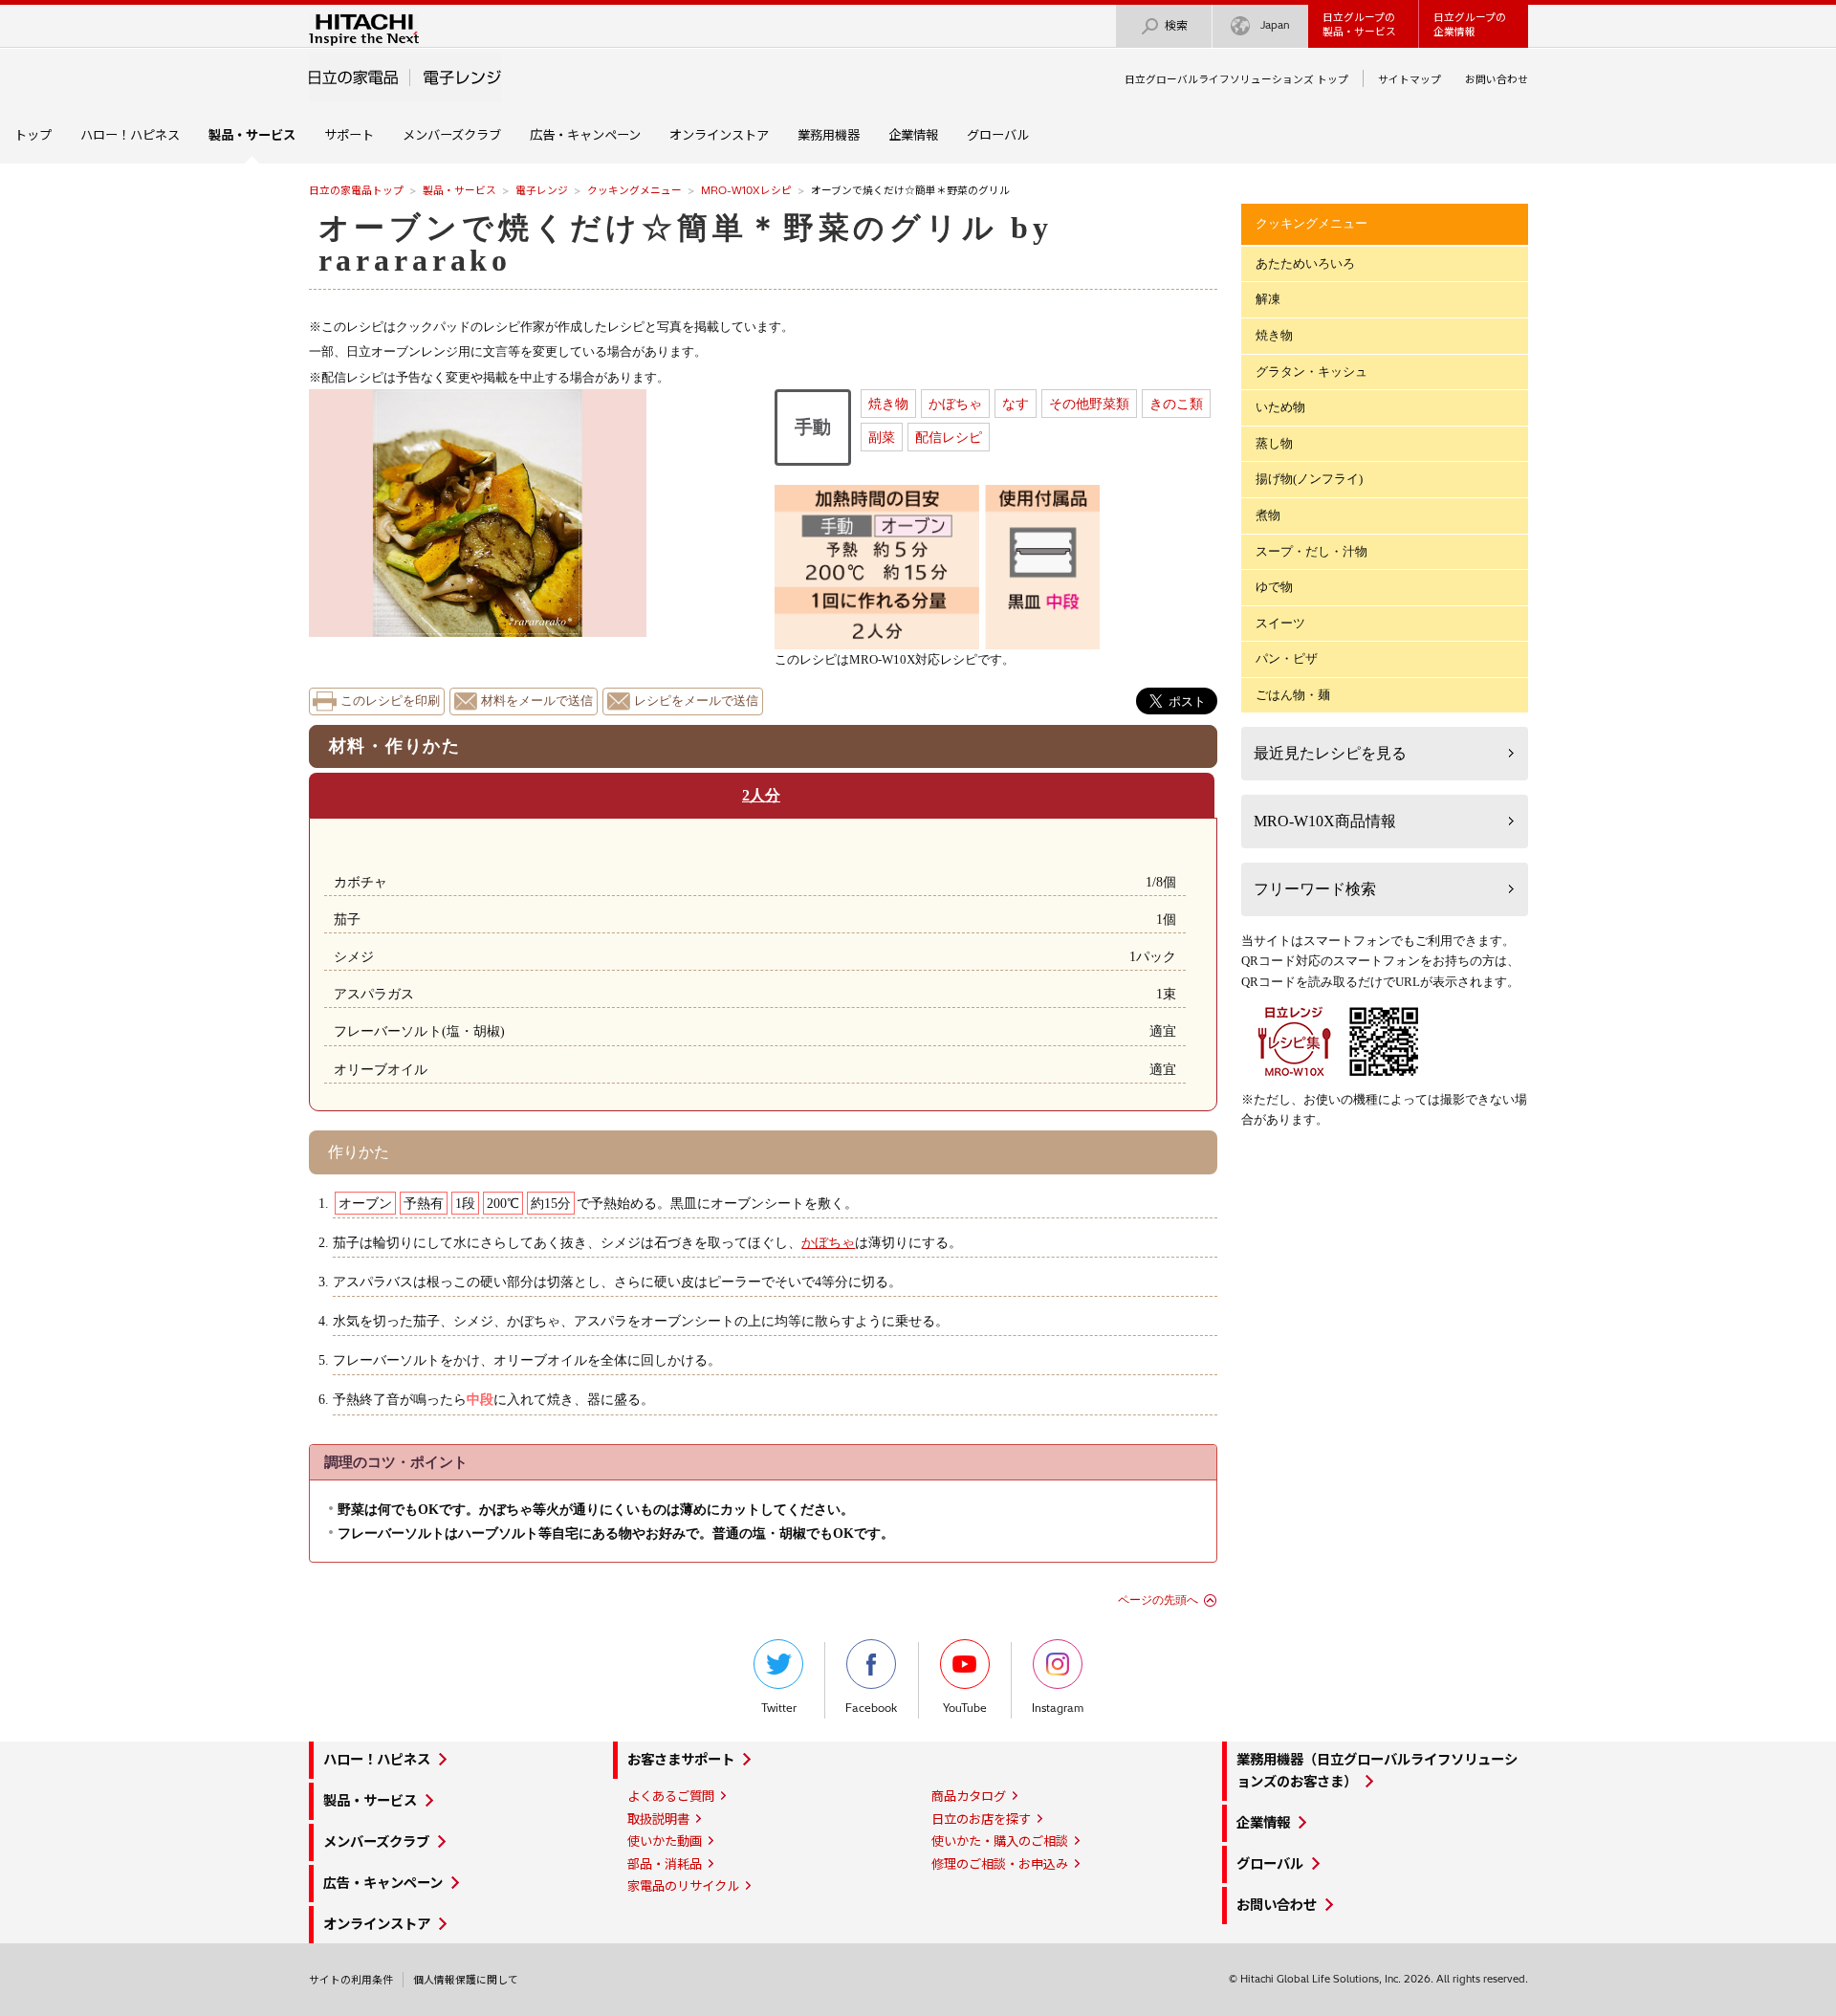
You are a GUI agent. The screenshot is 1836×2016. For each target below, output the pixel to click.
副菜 (882, 437)
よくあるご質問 (671, 1796)
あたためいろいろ (1305, 263)
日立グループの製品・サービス (1359, 24)
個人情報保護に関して (466, 1980)
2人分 (761, 795)
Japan (1275, 25)
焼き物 (888, 404)
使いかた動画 (665, 1841)
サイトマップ (1410, 79)
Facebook (871, 1708)
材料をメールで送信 (537, 701)
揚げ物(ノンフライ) (1309, 479)
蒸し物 (1274, 443)
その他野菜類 (1089, 404)
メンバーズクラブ (452, 135)
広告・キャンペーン (585, 135)
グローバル (998, 135)
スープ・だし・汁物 (1311, 551)
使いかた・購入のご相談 (1000, 1841)
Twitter (779, 1708)
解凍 (1268, 299)
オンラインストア (719, 135)
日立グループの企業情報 (1470, 24)
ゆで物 (1274, 587)
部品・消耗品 (665, 1864)
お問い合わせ (1497, 79)
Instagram (1058, 1708)
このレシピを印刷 (390, 701)
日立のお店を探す (981, 1819)
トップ (33, 135)
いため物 (1280, 407)
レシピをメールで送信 (696, 701)
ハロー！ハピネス (130, 135)
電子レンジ (542, 190)
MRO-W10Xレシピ (746, 190)
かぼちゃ (955, 404)
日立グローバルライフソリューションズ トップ (1236, 79)
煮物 (1268, 515)
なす (1016, 404)
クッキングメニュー (634, 190)
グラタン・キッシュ (1311, 372)
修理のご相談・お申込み (1000, 1864)
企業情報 (913, 135)
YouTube (965, 1708)
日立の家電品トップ (356, 190)
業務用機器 (829, 135)
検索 (1176, 25)
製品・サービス (459, 190)
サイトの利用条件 (351, 1980)
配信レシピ (949, 437)
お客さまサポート (681, 1760)
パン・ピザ (1287, 658)
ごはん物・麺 (1293, 695)
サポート (349, 135)
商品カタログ (969, 1796)
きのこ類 (1176, 404)
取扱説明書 (658, 1819)
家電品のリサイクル (683, 1886)
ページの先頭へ (1158, 1600)
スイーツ (1280, 623)
